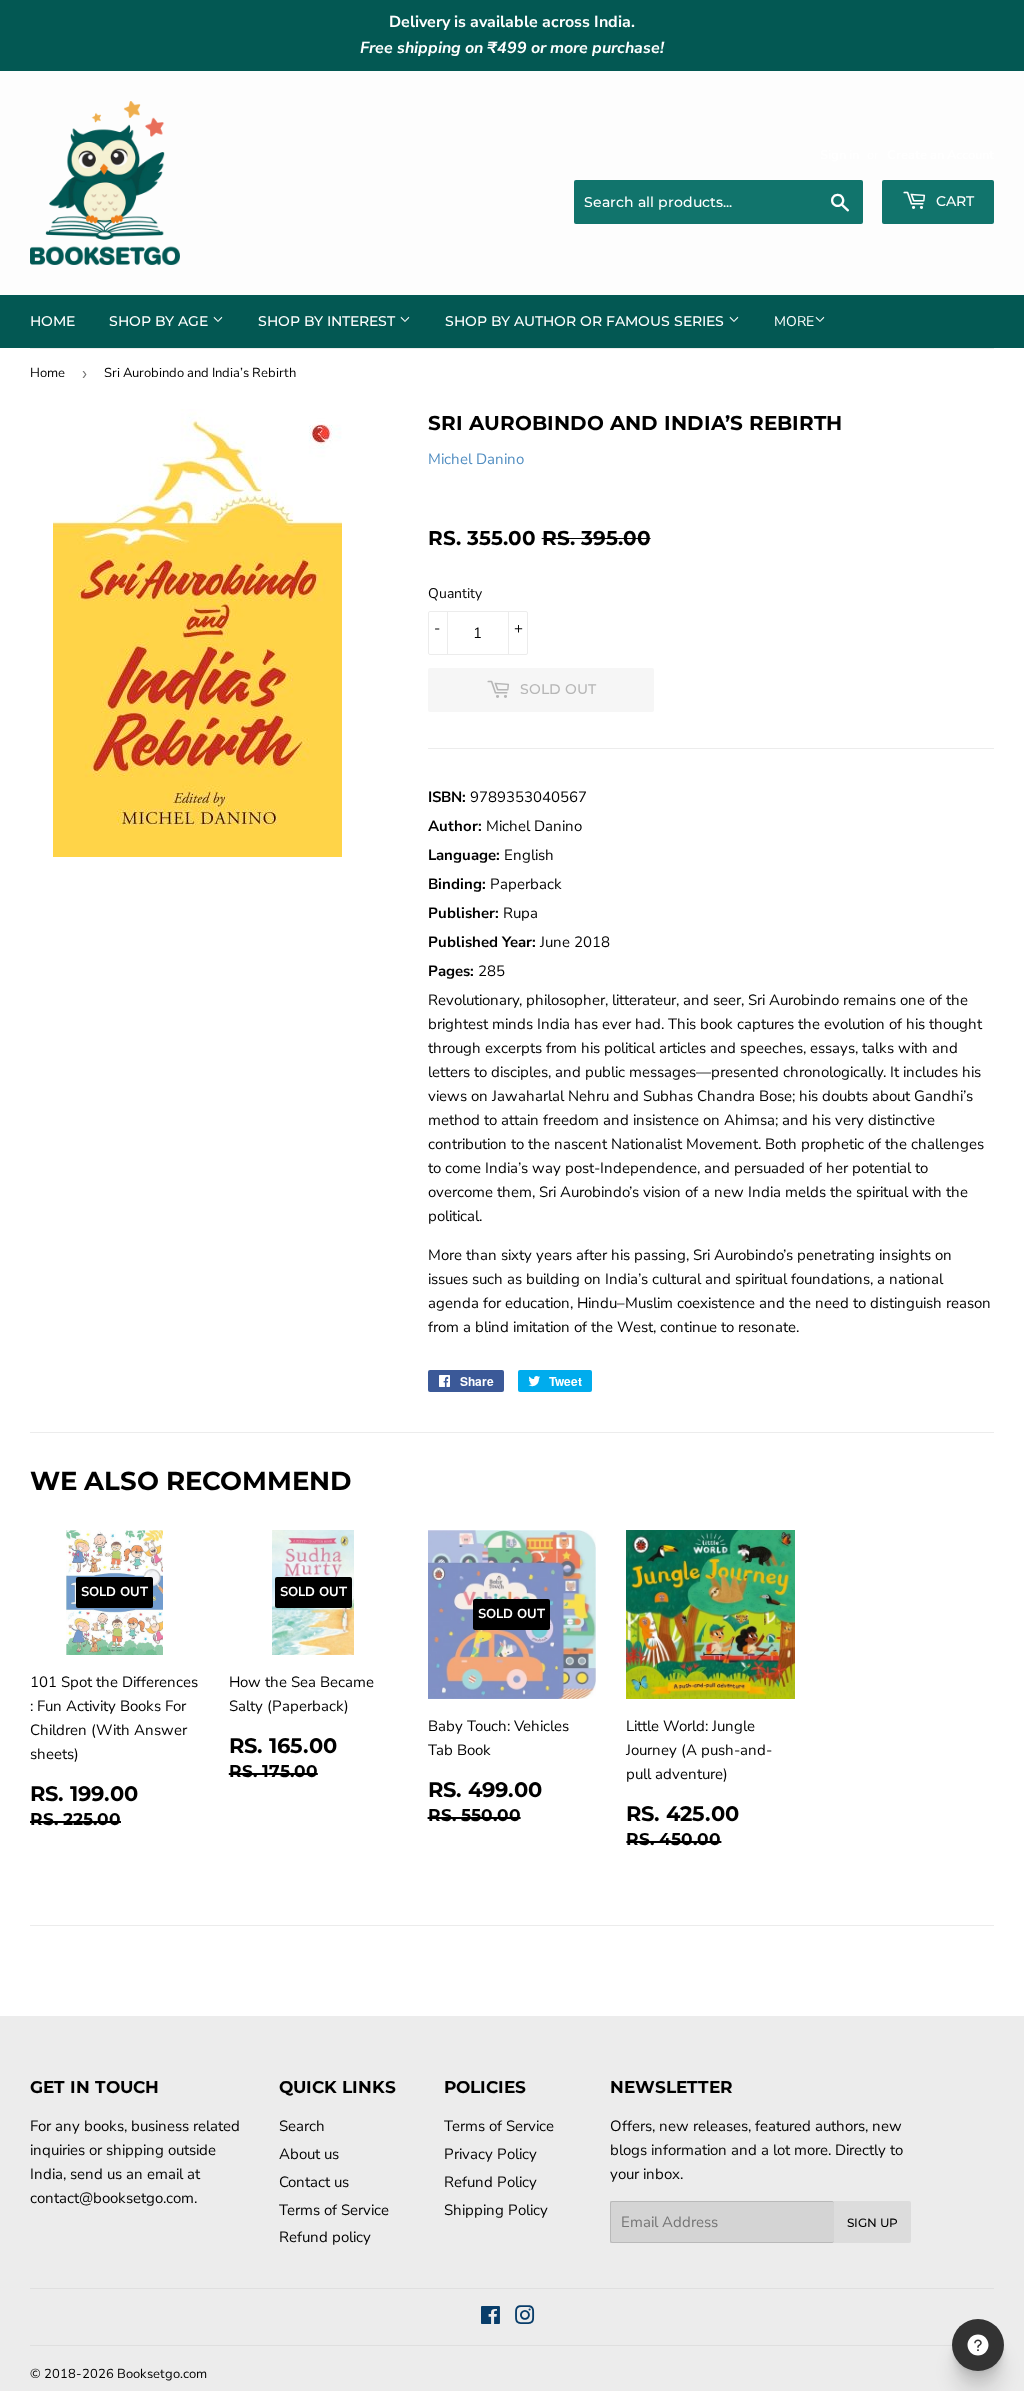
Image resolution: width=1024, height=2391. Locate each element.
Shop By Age (160, 321)
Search (302, 2126)
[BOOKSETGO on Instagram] (525, 2318)
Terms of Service (334, 2210)
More (794, 321)
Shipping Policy (496, 2210)
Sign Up (872, 2222)
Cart (953, 201)
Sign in (839, 155)
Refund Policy (490, 2182)
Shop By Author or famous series (586, 321)
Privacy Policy (490, 2154)
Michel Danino (476, 459)
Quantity (455, 593)
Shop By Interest (328, 321)
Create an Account (940, 155)
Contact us (314, 2182)
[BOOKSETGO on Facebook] (490, 2318)
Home (52, 321)
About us (309, 2154)
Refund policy (325, 2237)
